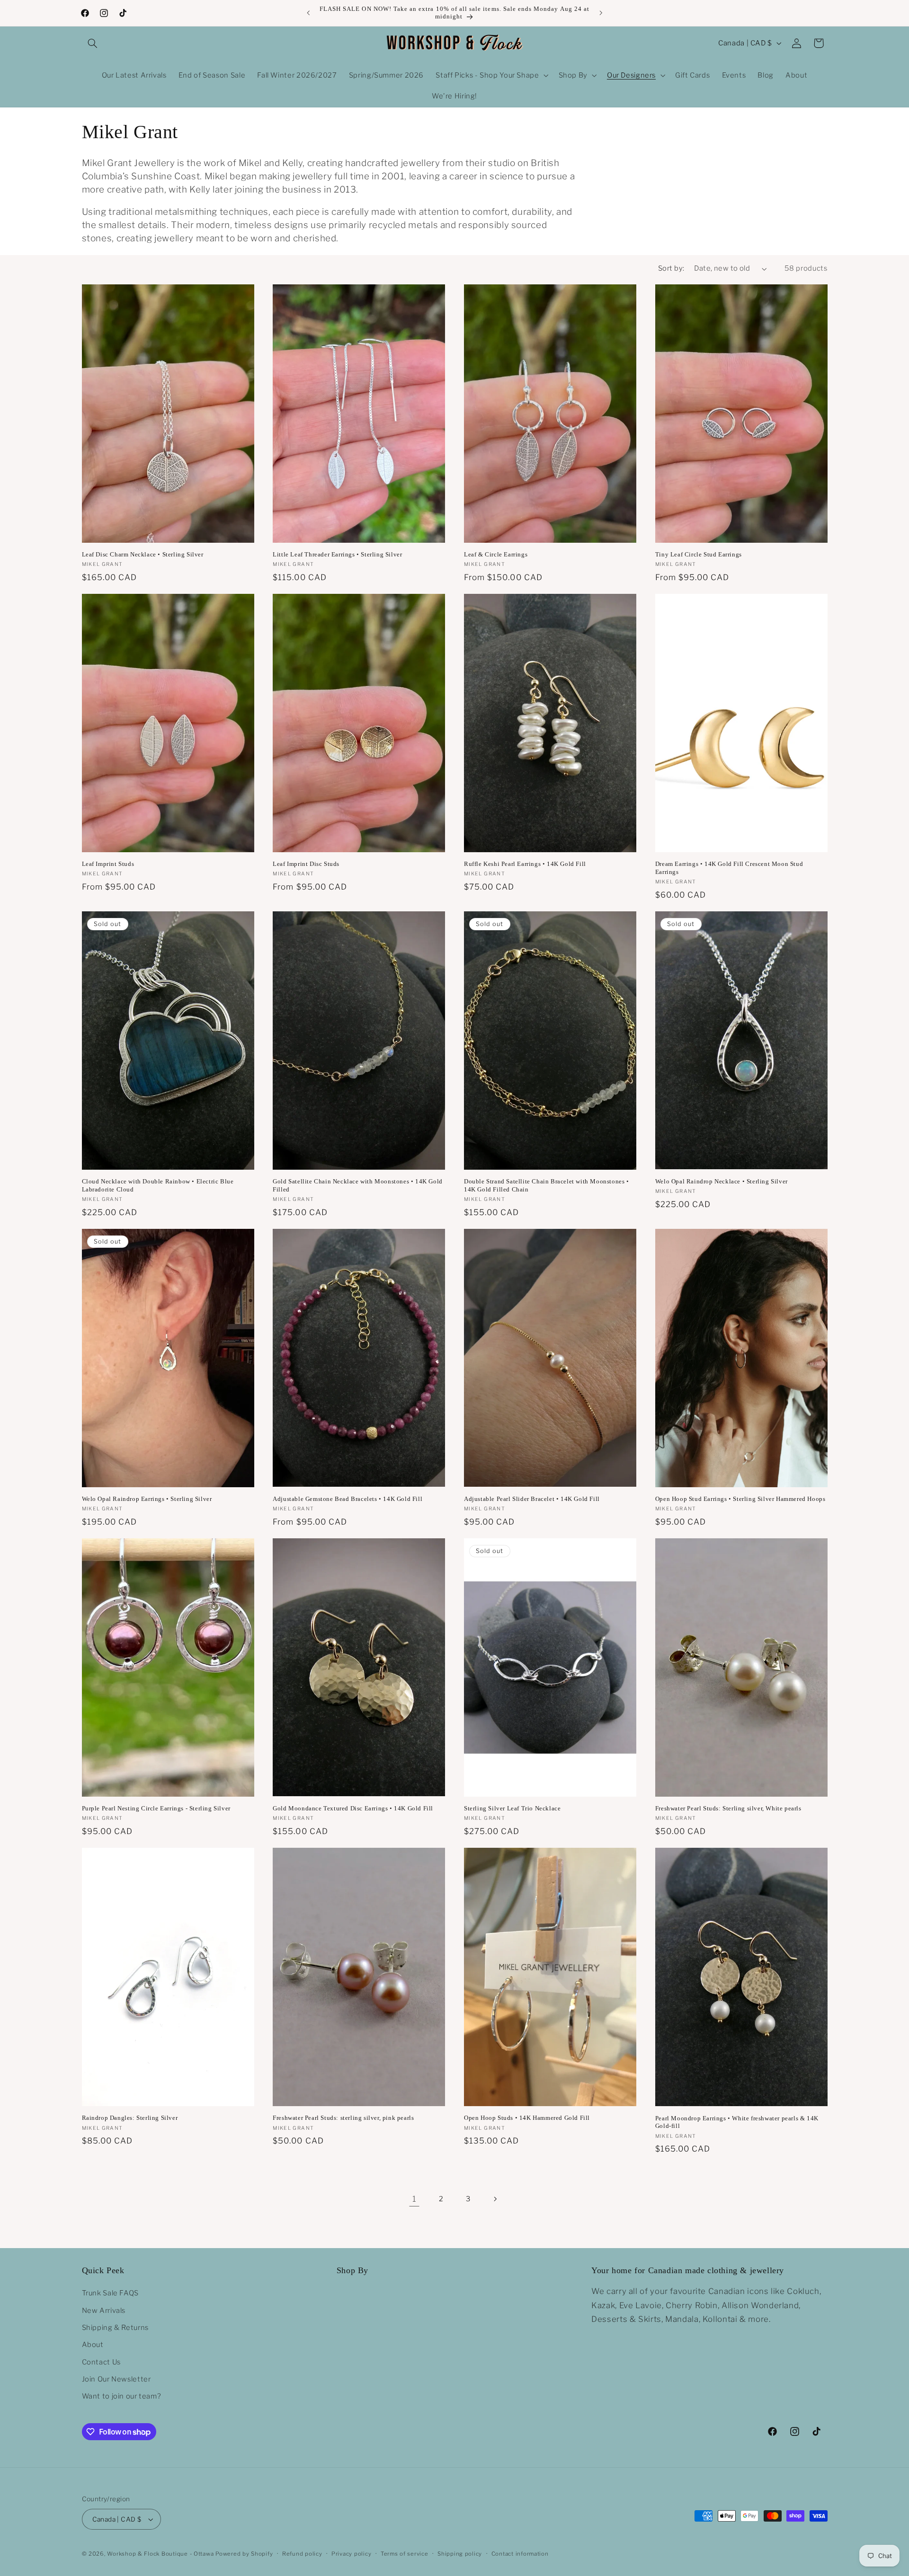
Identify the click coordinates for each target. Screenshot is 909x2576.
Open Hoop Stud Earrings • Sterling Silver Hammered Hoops (740, 1499)
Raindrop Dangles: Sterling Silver (130, 2118)
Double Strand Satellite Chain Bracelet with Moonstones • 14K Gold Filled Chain (547, 1185)
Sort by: (671, 268)
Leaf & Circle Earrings (496, 554)
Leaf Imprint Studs (108, 864)
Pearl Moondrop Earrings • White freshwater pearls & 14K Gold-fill (737, 2122)
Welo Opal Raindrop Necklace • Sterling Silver (722, 1181)
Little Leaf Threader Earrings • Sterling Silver (337, 554)
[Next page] (495, 2199)
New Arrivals (104, 2311)
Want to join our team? (122, 2396)
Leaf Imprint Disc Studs (306, 864)
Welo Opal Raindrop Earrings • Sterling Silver (147, 1499)
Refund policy (302, 2554)
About (93, 2345)
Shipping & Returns (115, 2328)
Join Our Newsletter (116, 2379)
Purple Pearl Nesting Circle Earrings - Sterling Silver (156, 1808)
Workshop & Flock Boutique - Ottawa (160, 2554)
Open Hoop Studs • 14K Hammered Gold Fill (527, 2118)
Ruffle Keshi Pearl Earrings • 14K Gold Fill (525, 864)
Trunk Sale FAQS (110, 2293)
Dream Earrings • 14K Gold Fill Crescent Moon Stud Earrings (729, 868)
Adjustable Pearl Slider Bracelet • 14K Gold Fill (532, 1499)
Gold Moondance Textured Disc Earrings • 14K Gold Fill (353, 1808)
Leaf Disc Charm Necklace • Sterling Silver (143, 554)
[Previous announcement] (308, 13)
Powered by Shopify (244, 2554)
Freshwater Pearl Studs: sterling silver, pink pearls (343, 2118)
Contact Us (101, 2362)
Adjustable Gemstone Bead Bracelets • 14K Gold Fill (348, 1499)
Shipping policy (460, 2554)
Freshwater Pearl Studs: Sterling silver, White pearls (728, 1808)
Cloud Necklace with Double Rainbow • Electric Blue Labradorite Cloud (158, 1185)
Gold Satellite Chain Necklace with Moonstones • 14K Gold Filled (358, 1185)
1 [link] (414, 2199)
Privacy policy (351, 2554)
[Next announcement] (601, 13)
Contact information (520, 2554)
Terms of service (405, 2554)
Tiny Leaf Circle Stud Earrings (699, 554)
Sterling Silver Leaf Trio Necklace (512, 1808)
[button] (93, 43)
